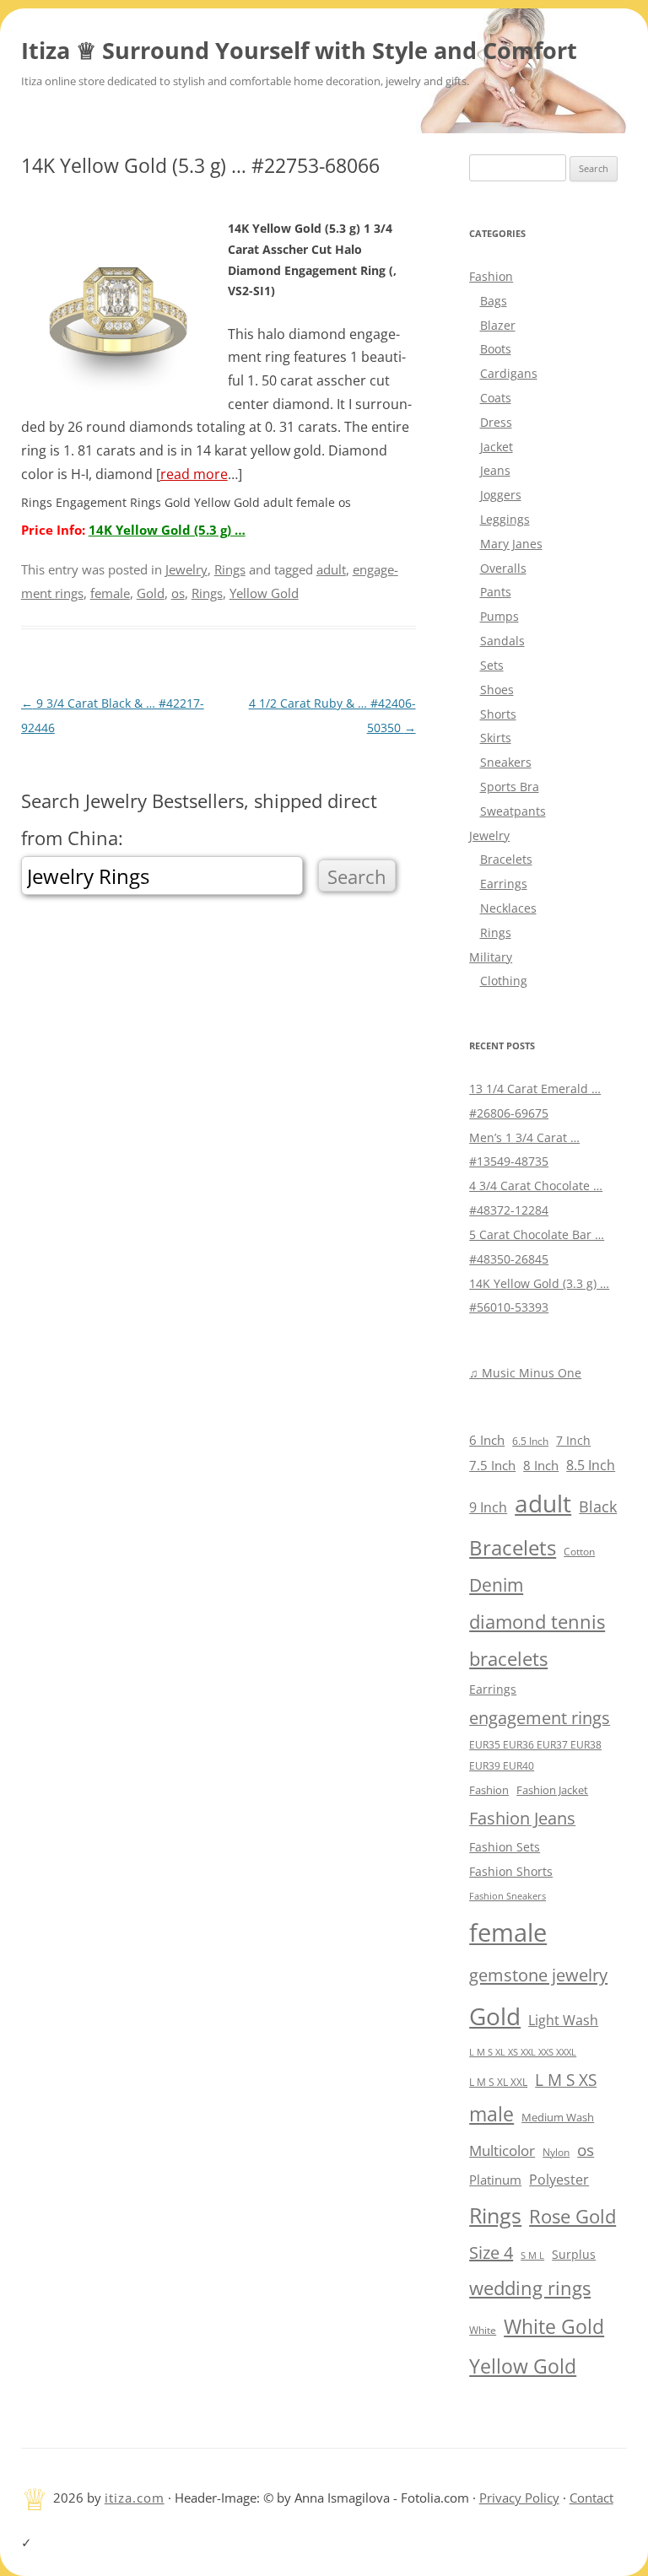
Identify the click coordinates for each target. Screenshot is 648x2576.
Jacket (497, 447)
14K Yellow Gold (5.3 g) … (167, 530)
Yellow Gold (264, 593)
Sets (492, 665)
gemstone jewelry (538, 1975)
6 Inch (487, 1440)
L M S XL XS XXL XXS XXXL (523, 2052)
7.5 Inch (492, 1465)
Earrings (504, 884)
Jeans (495, 470)
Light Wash (563, 2020)
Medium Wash (558, 2117)
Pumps (499, 616)
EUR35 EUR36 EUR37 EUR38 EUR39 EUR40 (535, 1755)
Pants (496, 592)
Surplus (574, 2254)
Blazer (498, 325)
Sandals (502, 641)
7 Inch (573, 1440)
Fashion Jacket (552, 1790)
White (483, 2330)
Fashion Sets (505, 1847)
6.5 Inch (530, 1441)
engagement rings (540, 1718)
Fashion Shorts (511, 1871)
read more (194, 474)
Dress (496, 422)
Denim (496, 1585)
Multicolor (502, 2150)
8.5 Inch (591, 1465)
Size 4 (491, 2253)
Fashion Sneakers (508, 1896)
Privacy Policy (519, 2498)
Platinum (495, 2180)
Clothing (504, 981)
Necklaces (508, 908)
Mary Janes (511, 544)
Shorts (498, 714)
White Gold (554, 2326)
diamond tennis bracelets (537, 1640)
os (178, 593)
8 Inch (541, 1465)
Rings (230, 569)
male (491, 2114)
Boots (496, 349)
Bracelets (506, 859)
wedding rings (530, 2288)
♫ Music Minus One (525, 1373)
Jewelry (186, 569)
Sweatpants (513, 811)
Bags (494, 301)
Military (491, 957)
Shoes (497, 690)
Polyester (559, 2179)
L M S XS (566, 2080)
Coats (496, 398)
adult (331, 569)
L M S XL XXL (498, 2082)
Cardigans (509, 373)
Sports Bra (510, 787)
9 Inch (488, 1507)
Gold (151, 593)
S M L (532, 2255)
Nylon (556, 2152)
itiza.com (135, 2498)
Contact (591, 2498)
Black (598, 1506)
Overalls (503, 568)
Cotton (579, 1552)
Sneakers (506, 762)
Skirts (496, 738)
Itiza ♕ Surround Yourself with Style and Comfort (299, 50)
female (110, 593)
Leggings (505, 519)
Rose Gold (572, 2216)
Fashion (491, 276)
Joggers (501, 495)
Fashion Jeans (522, 1818)
